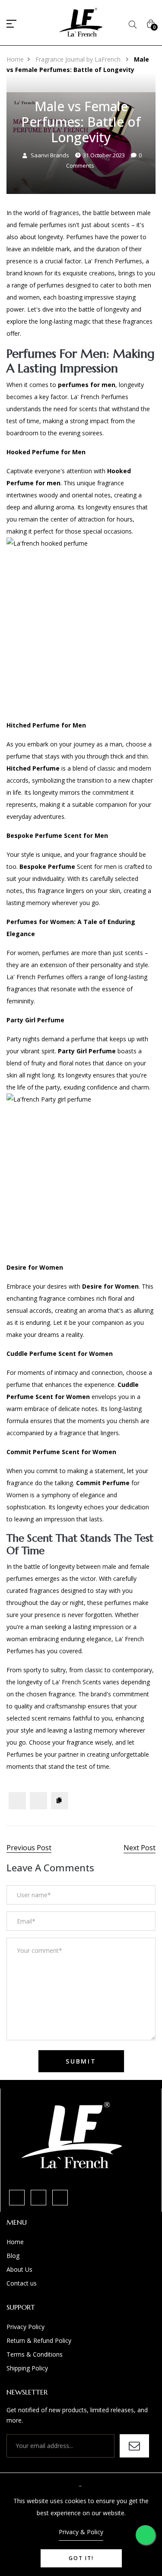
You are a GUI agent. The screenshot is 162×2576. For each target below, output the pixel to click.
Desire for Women (110, 1286)
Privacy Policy (25, 2327)
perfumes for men (87, 385)
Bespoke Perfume (47, 866)
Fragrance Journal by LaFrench (79, 59)
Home (15, 59)
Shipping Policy (27, 2368)
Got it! (81, 2558)
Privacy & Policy (81, 2532)
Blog (13, 2256)
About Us (19, 2269)
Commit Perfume (103, 1483)
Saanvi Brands (50, 155)
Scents (92, 1682)
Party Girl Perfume (87, 1051)
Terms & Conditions (35, 2354)
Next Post (140, 1848)
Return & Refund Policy (39, 2340)
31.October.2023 (104, 155)
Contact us (22, 2283)
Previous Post (29, 1848)
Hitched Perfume (33, 768)
